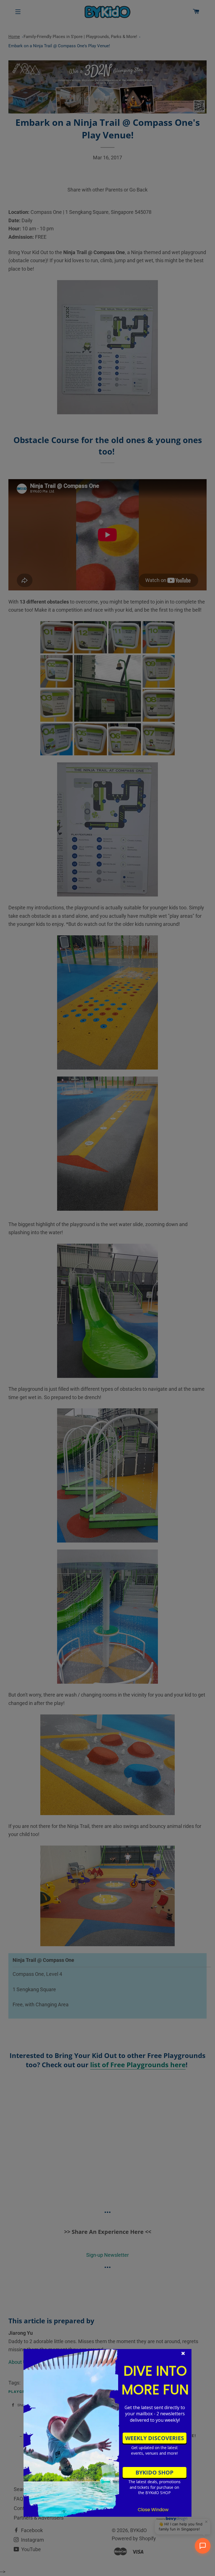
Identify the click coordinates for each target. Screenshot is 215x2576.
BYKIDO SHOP (155, 2472)
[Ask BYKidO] (203, 2546)
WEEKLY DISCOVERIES (155, 2438)
